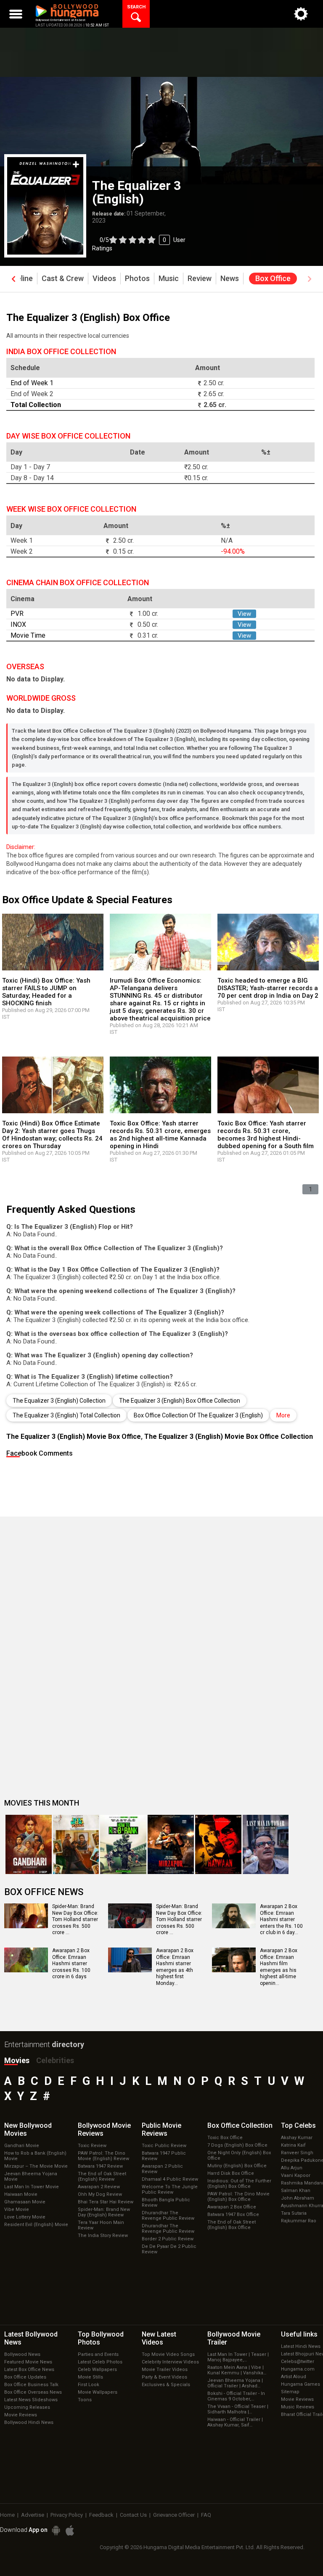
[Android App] (56, 2530)
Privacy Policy (67, 2515)
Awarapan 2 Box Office (232, 2207)
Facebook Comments (40, 1453)
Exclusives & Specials (166, 2385)
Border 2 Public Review (168, 2239)
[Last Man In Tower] (266, 1844)
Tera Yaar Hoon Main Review (101, 2225)
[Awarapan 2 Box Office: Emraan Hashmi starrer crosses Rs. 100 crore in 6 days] (26, 1969)
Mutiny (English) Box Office (237, 2166)
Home (7, 2515)
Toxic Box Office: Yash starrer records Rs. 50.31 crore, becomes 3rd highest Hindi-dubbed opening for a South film (266, 1135)
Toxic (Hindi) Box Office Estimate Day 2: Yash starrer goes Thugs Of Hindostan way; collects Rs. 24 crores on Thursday (52, 1135)
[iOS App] (70, 2530)
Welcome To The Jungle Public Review (170, 2190)
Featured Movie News (28, 2362)
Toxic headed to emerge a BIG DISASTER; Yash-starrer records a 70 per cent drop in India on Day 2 (268, 988)
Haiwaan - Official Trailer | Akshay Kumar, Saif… (235, 2422)
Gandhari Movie (22, 2146)
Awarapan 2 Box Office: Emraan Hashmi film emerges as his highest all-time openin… (279, 1967)
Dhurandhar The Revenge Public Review (168, 2216)
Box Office (240, 2125)
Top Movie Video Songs (168, 2354)
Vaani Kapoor (296, 2175)
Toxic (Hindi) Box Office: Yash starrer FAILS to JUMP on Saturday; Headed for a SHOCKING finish (46, 992)
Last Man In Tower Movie (32, 2187)
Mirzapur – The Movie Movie (36, 2166)
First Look (89, 2385)
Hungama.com (298, 2369)
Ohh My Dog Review (100, 2194)
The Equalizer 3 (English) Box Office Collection (180, 1401)
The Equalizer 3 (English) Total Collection (66, 1415)
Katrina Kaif (293, 2145)
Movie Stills (90, 2377)
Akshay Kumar (297, 2138)
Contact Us (133, 2515)
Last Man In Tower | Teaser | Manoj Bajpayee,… (238, 2357)
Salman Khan (296, 2191)
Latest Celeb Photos (100, 2362)
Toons (85, 2400)
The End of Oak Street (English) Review (102, 2176)
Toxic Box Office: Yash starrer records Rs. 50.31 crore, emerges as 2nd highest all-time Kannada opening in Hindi (160, 1135)
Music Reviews (298, 2407)
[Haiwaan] (218, 1844)
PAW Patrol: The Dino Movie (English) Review (103, 2156)
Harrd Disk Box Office (231, 2173)
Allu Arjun (292, 2168)
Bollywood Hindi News (29, 2422)
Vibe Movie (17, 2209)
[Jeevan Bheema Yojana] (76, 1844)
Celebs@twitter (298, 2362)
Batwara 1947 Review (100, 2166)
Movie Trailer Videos (165, 2370)
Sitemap (290, 2392)
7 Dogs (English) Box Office (237, 2145)
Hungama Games (300, 2384)
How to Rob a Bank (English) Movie (35, 2156)
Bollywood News (22, 2354)
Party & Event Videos (164, 2377)
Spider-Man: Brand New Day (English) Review (104, 2212)
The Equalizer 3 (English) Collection (59, 1401)
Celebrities (55, 2060)
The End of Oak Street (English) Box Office (232, 2225)
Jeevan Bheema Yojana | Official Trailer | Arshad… (235, 2383)
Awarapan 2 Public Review (162, 2169)
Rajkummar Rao (299, 2221)
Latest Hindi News (301, 2346)
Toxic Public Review (164, 2146)
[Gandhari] (29, 1844)
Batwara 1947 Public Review (164, 2156)
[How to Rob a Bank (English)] (123, 1844)
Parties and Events (98, 2354)
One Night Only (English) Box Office (239, 2155)
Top (298, 2125)
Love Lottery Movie (25, 2217)
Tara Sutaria (294, 2213)
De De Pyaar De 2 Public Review (169, 2249)
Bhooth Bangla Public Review (166, 2203)
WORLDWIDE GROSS (41, 698)
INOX (18, 624)
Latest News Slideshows (31, 2400)
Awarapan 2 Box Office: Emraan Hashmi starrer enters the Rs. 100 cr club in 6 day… (281, 1919)
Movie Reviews (21, 2415)
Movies (17, 2060)
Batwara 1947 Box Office (233, 2215)
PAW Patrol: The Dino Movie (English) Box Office (238, 2197)
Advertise (33, 2515)
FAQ (206, 2515)
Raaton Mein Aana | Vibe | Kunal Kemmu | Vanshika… (237, 2370)
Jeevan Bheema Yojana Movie (31, 2176)
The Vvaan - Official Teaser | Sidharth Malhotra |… (238, 2409)
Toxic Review (92, 2146)
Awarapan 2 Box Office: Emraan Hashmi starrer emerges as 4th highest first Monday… (175, 1967)
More (283, 1415)
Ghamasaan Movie (25, 2202)
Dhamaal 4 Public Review (170, 2179)
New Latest (159, 2338)
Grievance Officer (174, 2515)
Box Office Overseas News (33, 2392)
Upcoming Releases (27, 2407)
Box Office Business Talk (31, 2385)
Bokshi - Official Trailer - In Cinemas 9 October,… (236, 2396)
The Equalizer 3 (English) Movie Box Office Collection (229, 1437)
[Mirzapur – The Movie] (171, 1844)
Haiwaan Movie (21, 2194)
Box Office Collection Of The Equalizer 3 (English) (198, 1415)
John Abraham (298, 2198)
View (244, 614)
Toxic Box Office (225, 2138)
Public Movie (161, 2129)
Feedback (101, 2515)
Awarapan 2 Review (99, 2187)
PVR (17, 614)
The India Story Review (103, 2236)
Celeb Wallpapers (97, 2370)
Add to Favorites (76, 164)
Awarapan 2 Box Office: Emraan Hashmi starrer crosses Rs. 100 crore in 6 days (71, 1964)
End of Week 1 (32, 383)
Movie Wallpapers (98, 2392)
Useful (299, 2334)
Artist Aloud (294, 2377)
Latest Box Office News (29, 2370)
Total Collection (36, 405)
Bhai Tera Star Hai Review (106, 2202)
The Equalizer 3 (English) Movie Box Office (74, 1437)
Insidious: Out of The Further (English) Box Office (239, 2184)
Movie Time (28, 635)
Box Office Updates (25, 2377)
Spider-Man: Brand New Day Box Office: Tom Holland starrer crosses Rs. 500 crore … (75, 1919)
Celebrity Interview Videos (170, 2362)
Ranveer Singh (297, 2153)
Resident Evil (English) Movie (36, 2225)
